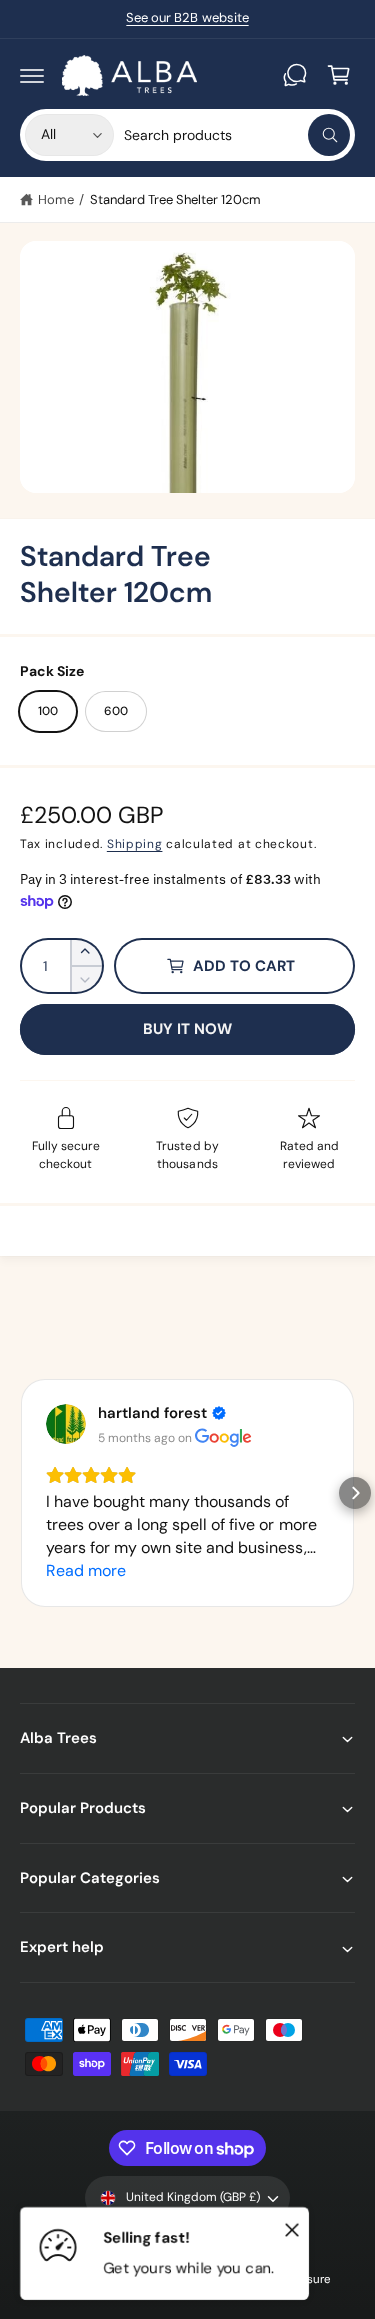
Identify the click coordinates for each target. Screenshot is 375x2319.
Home (56, 199)
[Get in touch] (295, 75)
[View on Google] (66, 1424)
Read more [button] (86, 1570)
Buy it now (188, 1029)
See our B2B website (187, 17)
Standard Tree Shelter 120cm (175, 199)
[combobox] (237, 135)
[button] (32, 75)
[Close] (292, 2229)
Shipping (135, 844)
